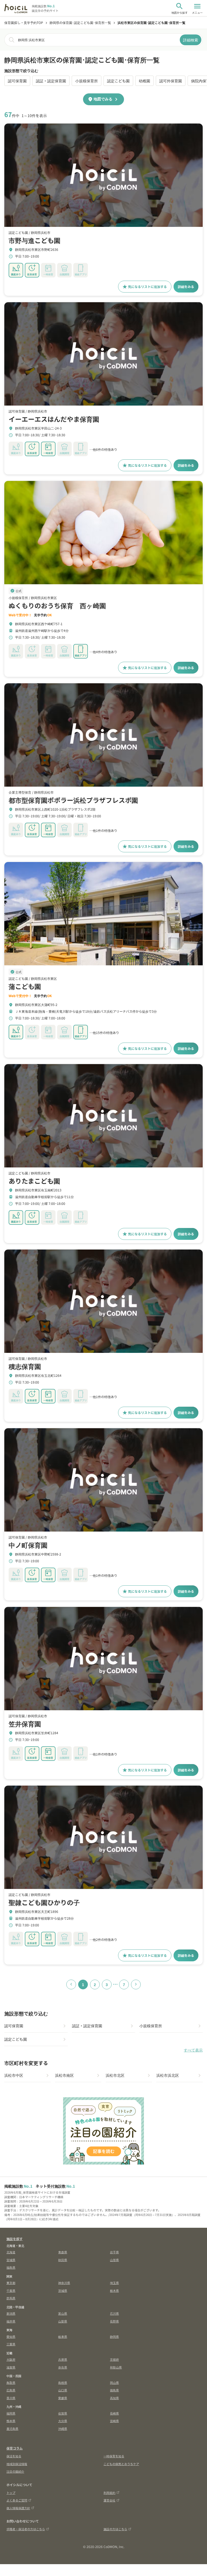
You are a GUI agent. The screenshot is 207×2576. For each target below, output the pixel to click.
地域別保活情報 (17, 2464)
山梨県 (63, 2321)
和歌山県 (116, 2367)
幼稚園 (144, 81)
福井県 (11, 2321)
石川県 (114, 2313)
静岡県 (114, 2336)
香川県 (11, 2398)
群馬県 (11, 2298)
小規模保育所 (87, 81)
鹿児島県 (12, 2429)
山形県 (114, 2260)
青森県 (63, 2252)
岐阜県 (63, 2336)
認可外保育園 (171, 81)
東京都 (11, 2283)
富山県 (63, 2313)
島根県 (63, 2383)
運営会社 (109, 2500)
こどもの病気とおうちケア (121, 2464)
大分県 (63, 2421)
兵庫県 (63, 2359)
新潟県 (11, 2313)
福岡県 (11, 2413)
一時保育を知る (114, 2456)
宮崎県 (114, 2421)
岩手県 (114, 2252)
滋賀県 (11, 2367)
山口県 (63, 2390)
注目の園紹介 (15, 2471)
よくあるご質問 (17, 2500)
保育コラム (15, 2448)
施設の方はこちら (115, 2529)
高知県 (114, 2398)
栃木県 (114, 2290)
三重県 (11, 2344)
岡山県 (114, 2383)
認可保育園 (17, 81)
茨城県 (63, 2290)
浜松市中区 (14, 2075)
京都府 (114, 2359)
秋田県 (63, 2260)
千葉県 (11, 2290)
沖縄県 (63, 2429)
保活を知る (14, 2456)
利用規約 (109, 2493)
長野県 (114, 2321)
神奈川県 (64, 2283)
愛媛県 (63, 2398)
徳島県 (114, 2390)
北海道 (11, 2252)
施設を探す (15, 2239)
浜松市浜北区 (168, 2075)
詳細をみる (186, 286)
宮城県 (11, 2260)
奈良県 (63, 2367)
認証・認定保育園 (51, 81)
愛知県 (11, 2336)
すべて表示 (193, 2050)
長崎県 (114, 2413)
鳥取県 (11, 2383)
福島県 (11, 2267)
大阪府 (11, 2359)
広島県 (11, 2390)
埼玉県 (114, 2283)
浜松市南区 (64, 2075)
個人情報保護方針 (18, 2508)
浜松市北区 (115, 2075)
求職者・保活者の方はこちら (26, 2529)
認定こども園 (118, 81)
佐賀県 (63, 2413)
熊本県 (11, 2421)
